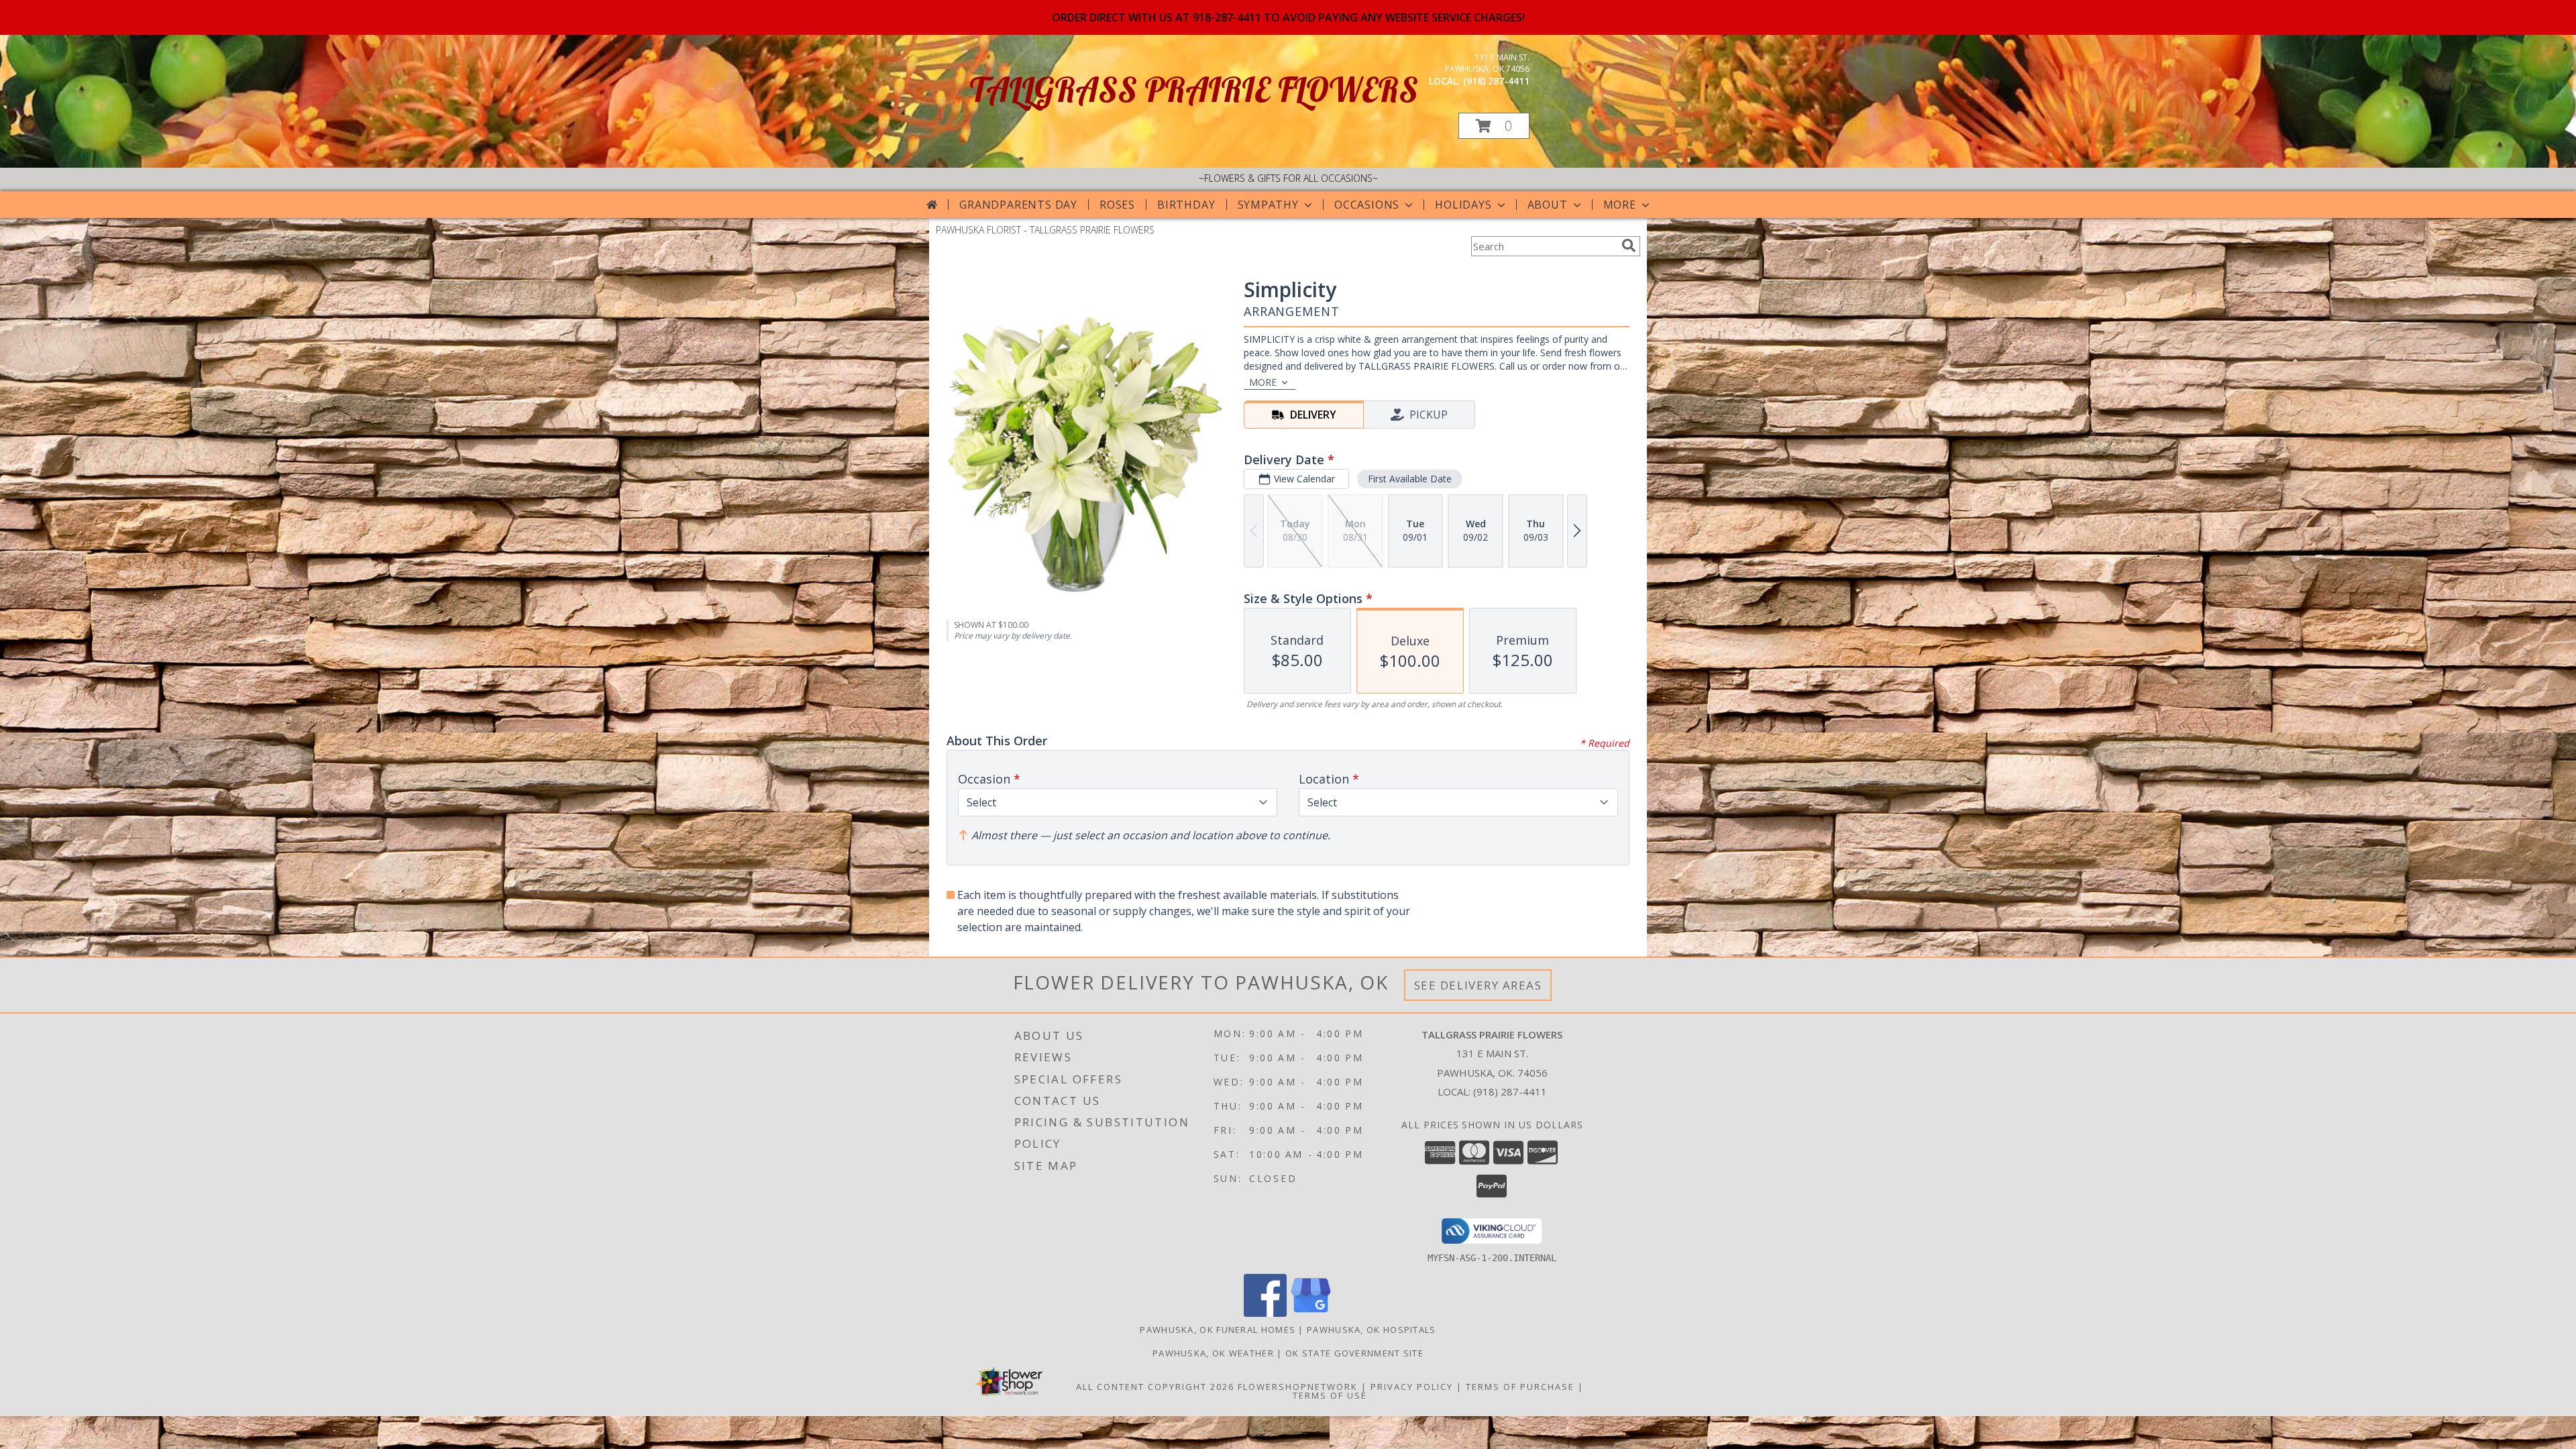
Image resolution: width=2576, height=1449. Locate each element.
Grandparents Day (1018, 205)
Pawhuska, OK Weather (1213, 1353)
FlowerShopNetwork (1298, 1387)
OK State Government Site (1354, 1353)
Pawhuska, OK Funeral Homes (1218, 1330)
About (1548, 205)
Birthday (1186, 205)
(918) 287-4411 (1496, 81)
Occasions (1367, 205)
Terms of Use (1330, 1395)
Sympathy (1268, 205)
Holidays (1463, 205)
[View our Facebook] (1265, 1313)
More (1620, 205)
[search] (1629, 246)
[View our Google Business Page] (1311, 1313)
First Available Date (1410, 479)
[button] (1494, 126)
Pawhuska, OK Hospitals (1372, 1330)
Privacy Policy (1412, 1387)
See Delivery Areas (1478, 985)
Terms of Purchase (1520, 1387)
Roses (1117, 205)
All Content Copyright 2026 (1155, 1387)
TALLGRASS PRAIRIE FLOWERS (1194, 90)
